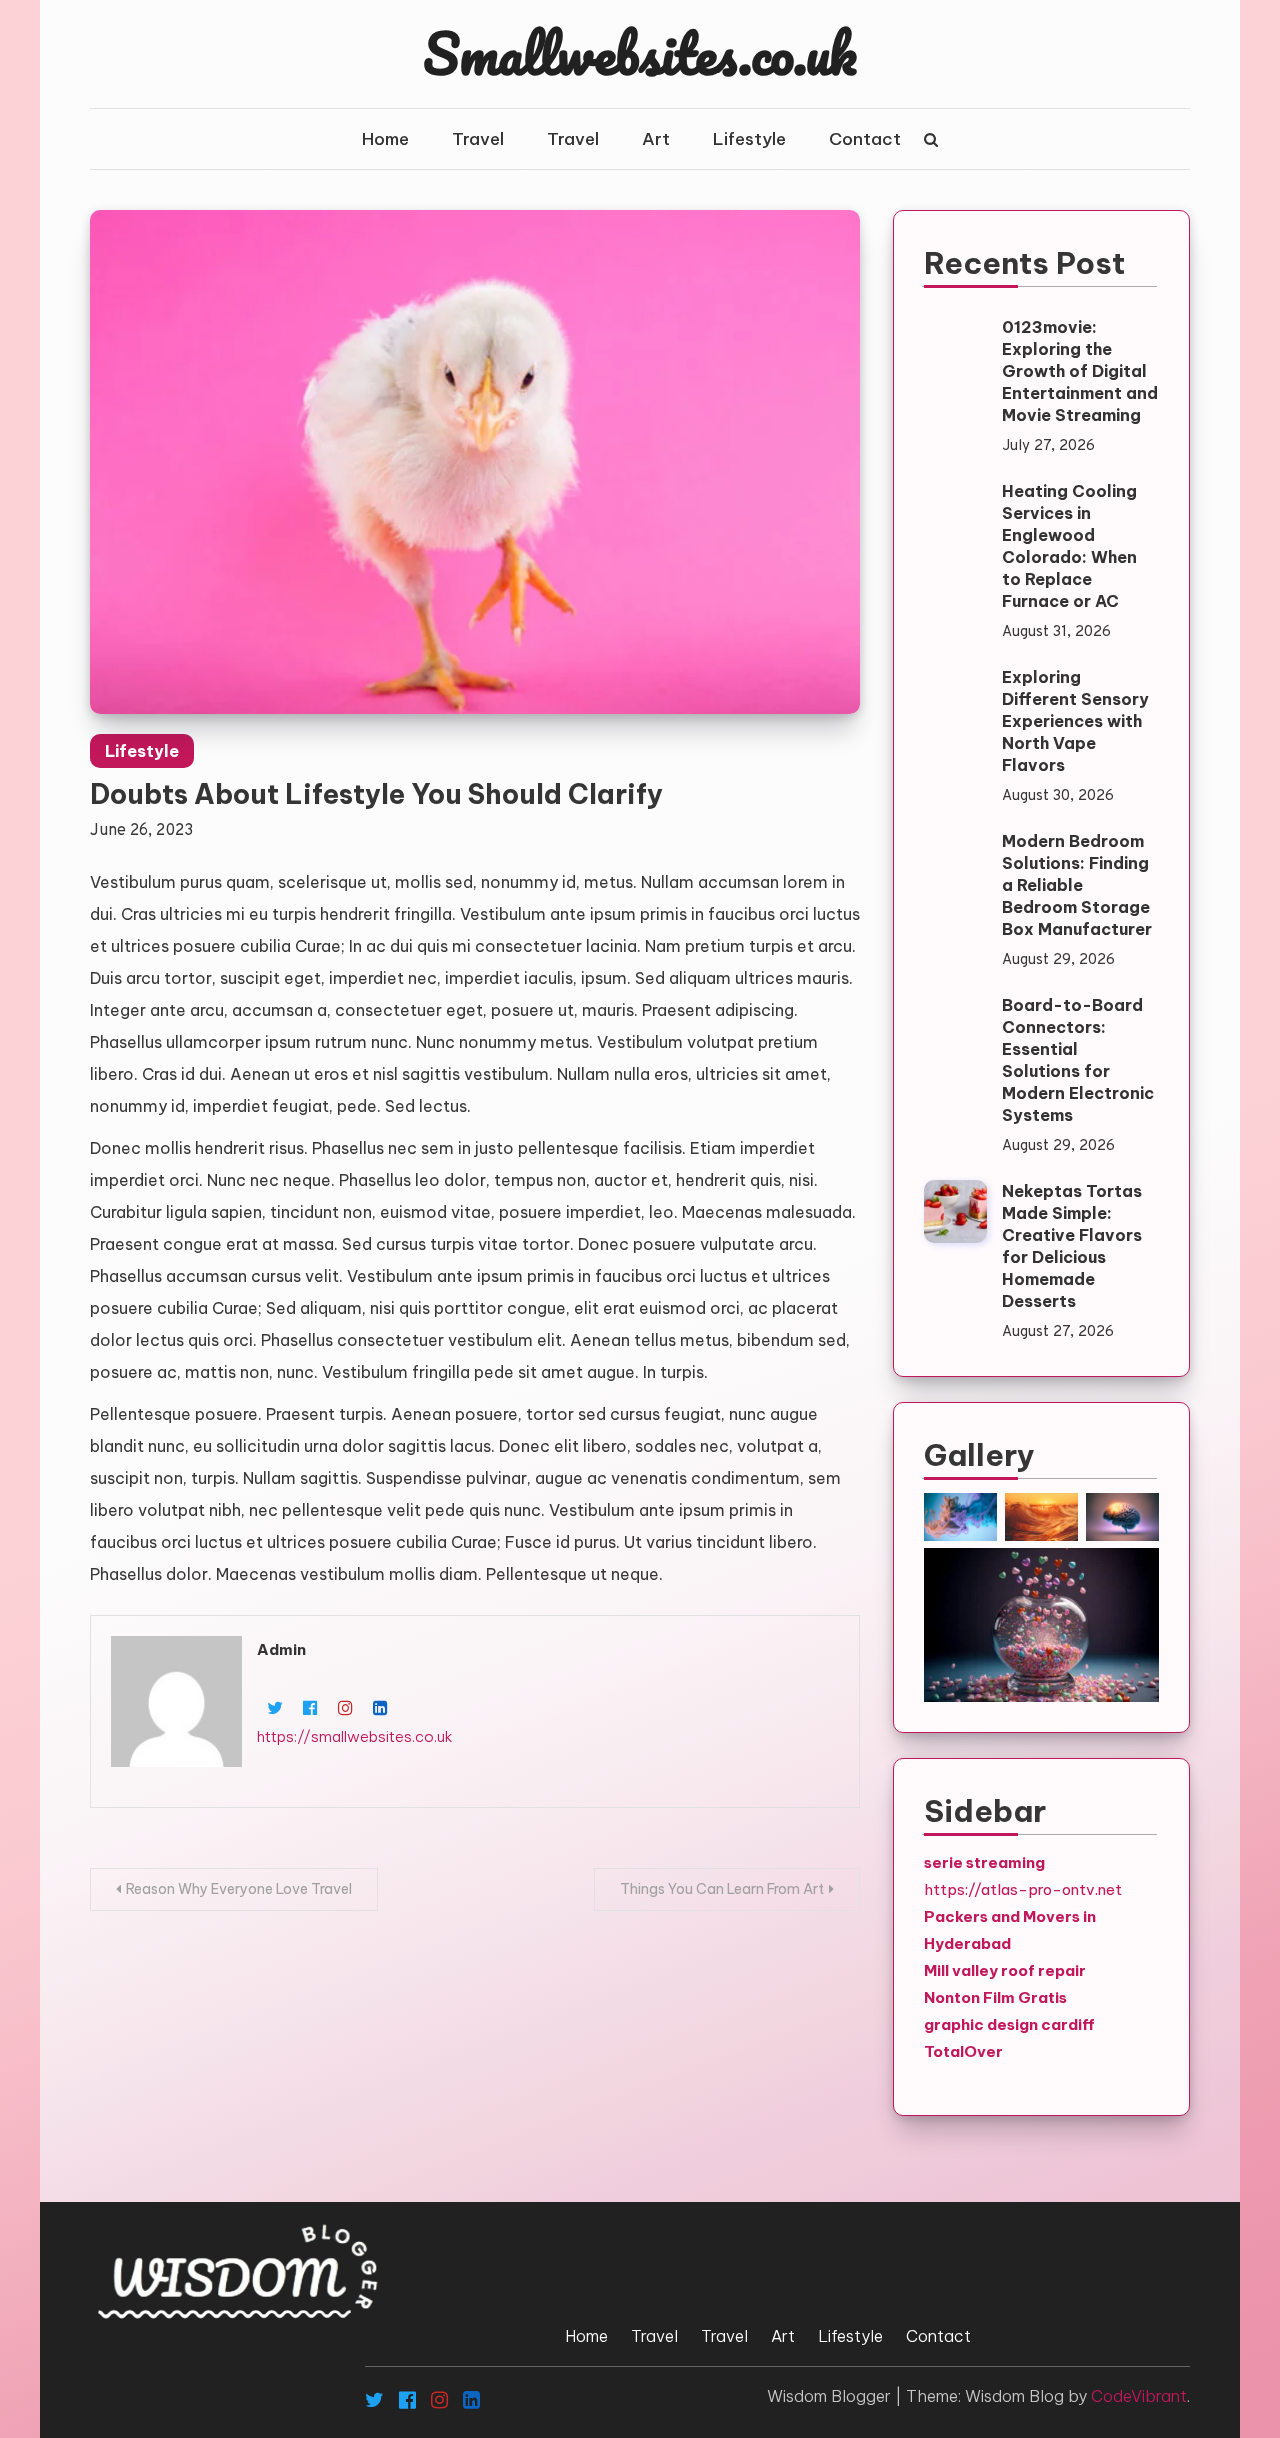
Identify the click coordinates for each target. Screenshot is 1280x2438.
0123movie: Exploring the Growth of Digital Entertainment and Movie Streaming (1080, 371)
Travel (478, 139)
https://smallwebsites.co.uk (355, 1736)
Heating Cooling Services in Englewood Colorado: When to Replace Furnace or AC (1069, 546)
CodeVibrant (1139, 2396)
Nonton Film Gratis (995, 1997)
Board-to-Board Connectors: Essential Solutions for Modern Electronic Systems (1078, 1060)
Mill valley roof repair (1005, 1970)
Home (385, 139)
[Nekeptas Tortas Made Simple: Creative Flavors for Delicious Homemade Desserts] (955, 1211)
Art (656, 139)
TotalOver (963, 2051)
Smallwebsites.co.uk (640, 53)
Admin (281, 1649)
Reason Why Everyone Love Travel (239, 1889)
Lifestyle (749, 139)
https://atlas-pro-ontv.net (1023, 1889)
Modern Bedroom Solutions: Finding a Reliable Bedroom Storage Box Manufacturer (1077, 885)
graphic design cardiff (1009, 2024)
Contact (865, 139)
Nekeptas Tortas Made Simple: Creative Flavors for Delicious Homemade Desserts (1072, 1246)
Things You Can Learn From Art (722, 1889)
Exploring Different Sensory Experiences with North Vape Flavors (1075, 721)
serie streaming (984, 1862)
